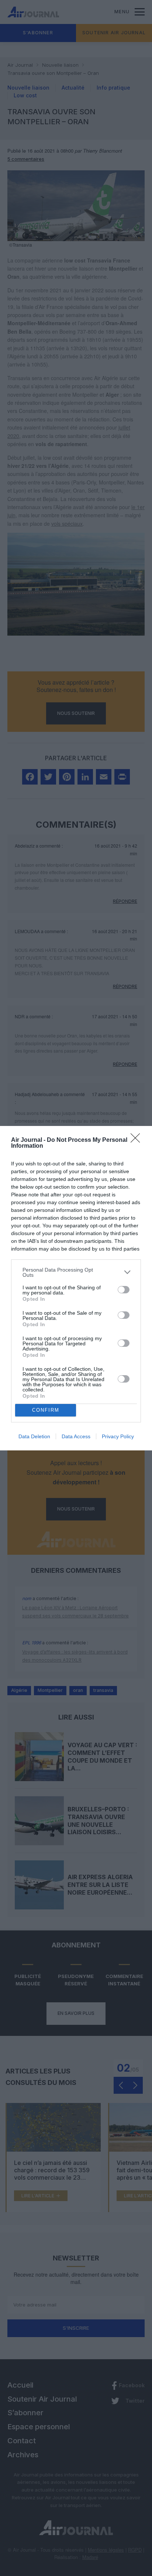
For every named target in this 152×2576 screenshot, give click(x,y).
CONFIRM (46, 1410)
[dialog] (76, 1288)
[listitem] (76, 1272)
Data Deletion (34, 1436)
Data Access (76, 1436)
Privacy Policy (118, 1436)
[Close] (138, 1140)
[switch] (124, 1290)
